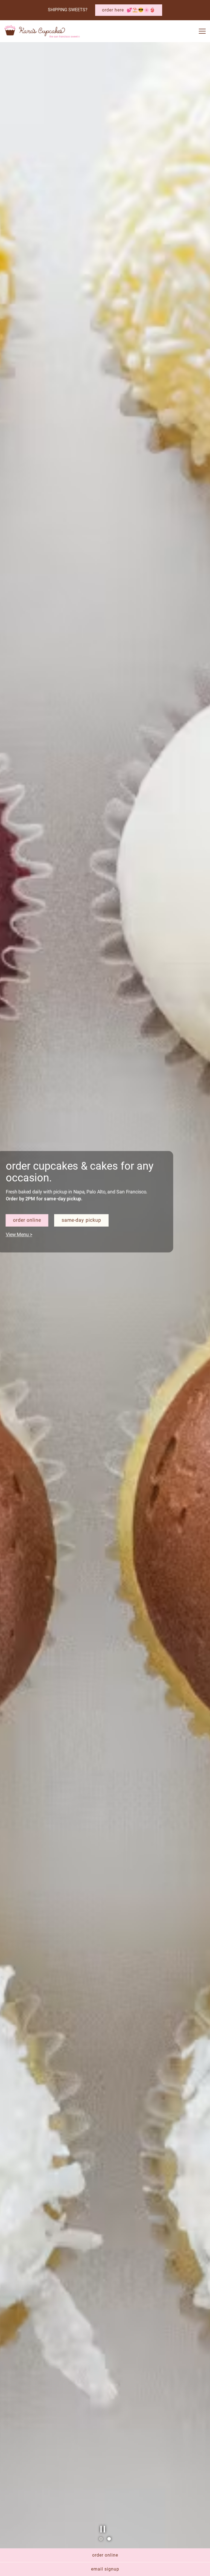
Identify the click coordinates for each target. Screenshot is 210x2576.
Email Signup (105, 2569)
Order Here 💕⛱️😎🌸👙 (129, 10)
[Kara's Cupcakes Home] (42, 31)
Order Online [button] (105, 2555)
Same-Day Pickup (82, 1274)
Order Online (30, 1274)
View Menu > (22, 1287)
